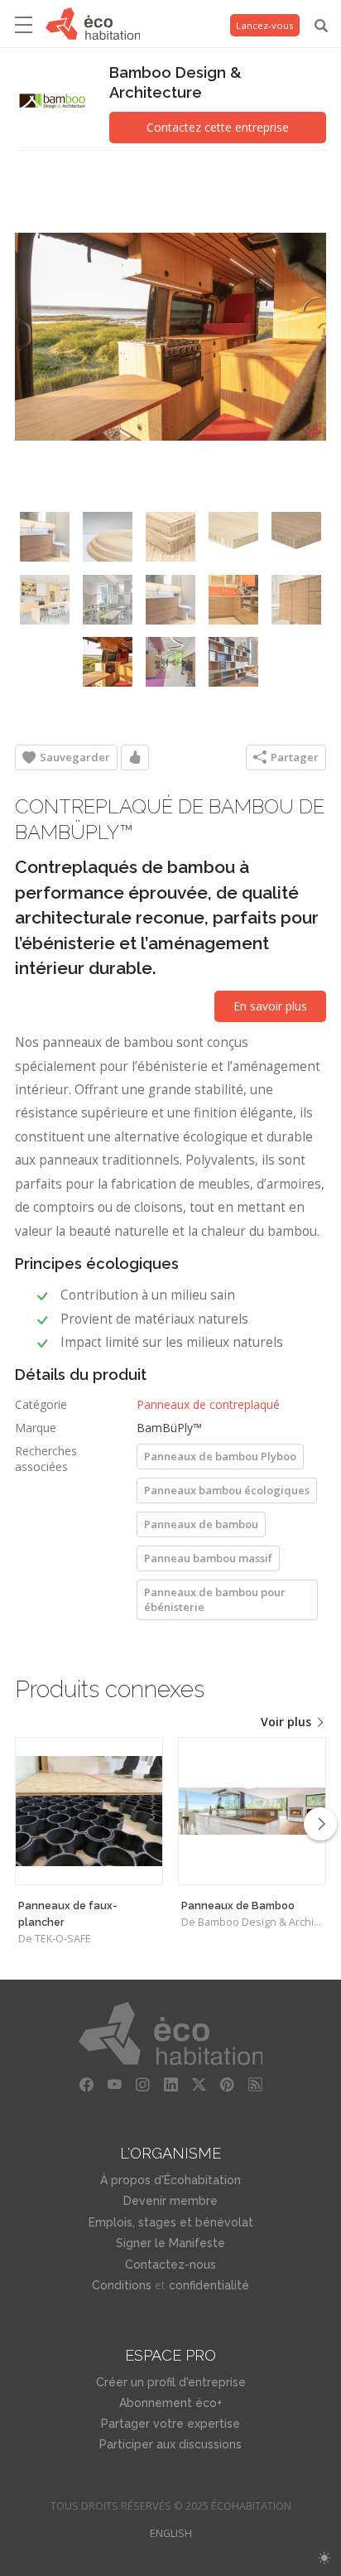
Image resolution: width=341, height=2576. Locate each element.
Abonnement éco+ (170, 2403)
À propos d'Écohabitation (170, 2180)
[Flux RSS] (255, 2085)
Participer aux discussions (170, 2444)
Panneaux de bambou (201, 1524)
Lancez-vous (265, 25)
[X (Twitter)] (199, 2085)
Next (320, 1824)
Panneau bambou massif (208, 1558)
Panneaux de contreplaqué (208, 1404)
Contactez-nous (170, 2265)
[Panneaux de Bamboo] (252, 1811)
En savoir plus (270, 1006)
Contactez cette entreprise (218, 127)
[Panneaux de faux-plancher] (89, 1811)
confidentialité (209, 2285)
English (171, 2533)
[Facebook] (86, 2085)
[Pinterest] (227, 2085)
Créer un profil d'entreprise (171, 2382)
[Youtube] (114, 2085)
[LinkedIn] (170, 2085)
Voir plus (288, 1722)
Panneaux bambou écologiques (227, 1490)
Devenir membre (170, 2201)
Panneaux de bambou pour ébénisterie (215, 1599)
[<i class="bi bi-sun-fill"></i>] (324, 2558)
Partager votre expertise (170, 2424)
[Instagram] (142, 2085)
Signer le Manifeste (170, 2243)
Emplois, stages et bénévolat (171, 2222)
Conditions (122, 2285)
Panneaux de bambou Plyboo (220, 1456)
